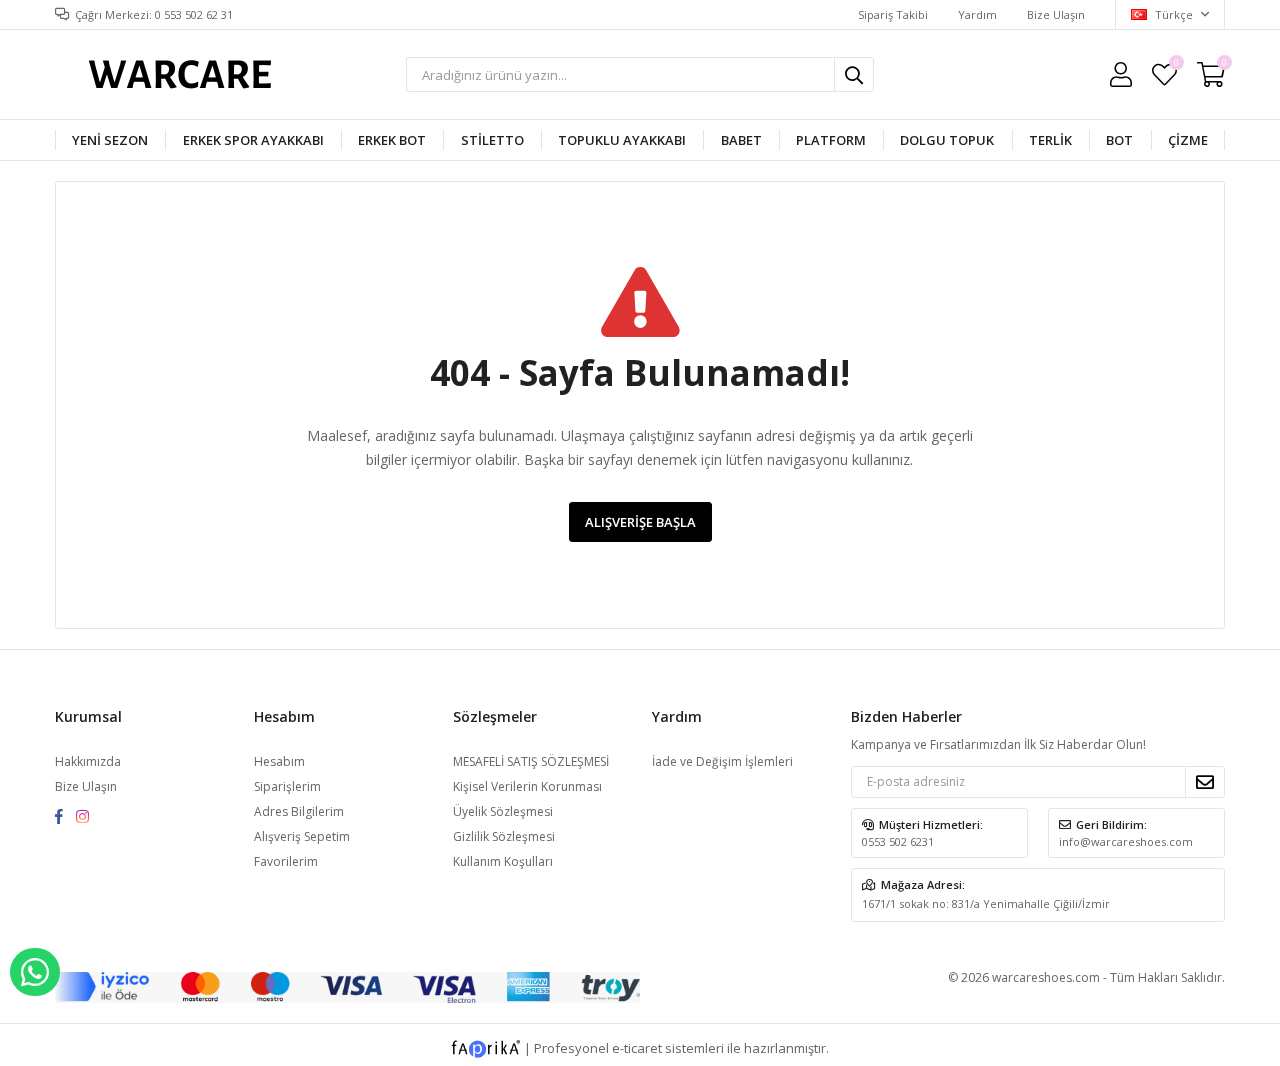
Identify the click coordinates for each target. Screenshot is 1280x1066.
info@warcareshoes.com (1126, 841)
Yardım (977, 14)
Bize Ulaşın (1056, 14)
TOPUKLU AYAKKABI (622, 140)
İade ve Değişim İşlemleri (722, 761)
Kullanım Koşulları (503, 861)
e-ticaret (637, 1047)
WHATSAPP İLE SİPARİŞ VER (35, 972)
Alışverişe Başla (640, 522)
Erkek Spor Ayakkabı (253, 140)
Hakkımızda (88, 761)
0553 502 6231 (898, 841)
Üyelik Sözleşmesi (503, 811)
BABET (741, 140)
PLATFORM (831, 140)
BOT (1119, 140)
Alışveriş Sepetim (302, 836)
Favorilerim (1175, 65)
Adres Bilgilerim (299, 811)
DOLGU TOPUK (947, 140)
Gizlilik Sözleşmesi (504, 836)
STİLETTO (492, 140)
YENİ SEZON (110, 140)
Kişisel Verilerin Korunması (527, 786)
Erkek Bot (392, 140)
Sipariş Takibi (893, 14)
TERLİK (1050, 140)
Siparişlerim (287, 786)
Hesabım (279, 761)
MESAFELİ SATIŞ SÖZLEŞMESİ (531, 761)
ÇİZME (1188, 140)
